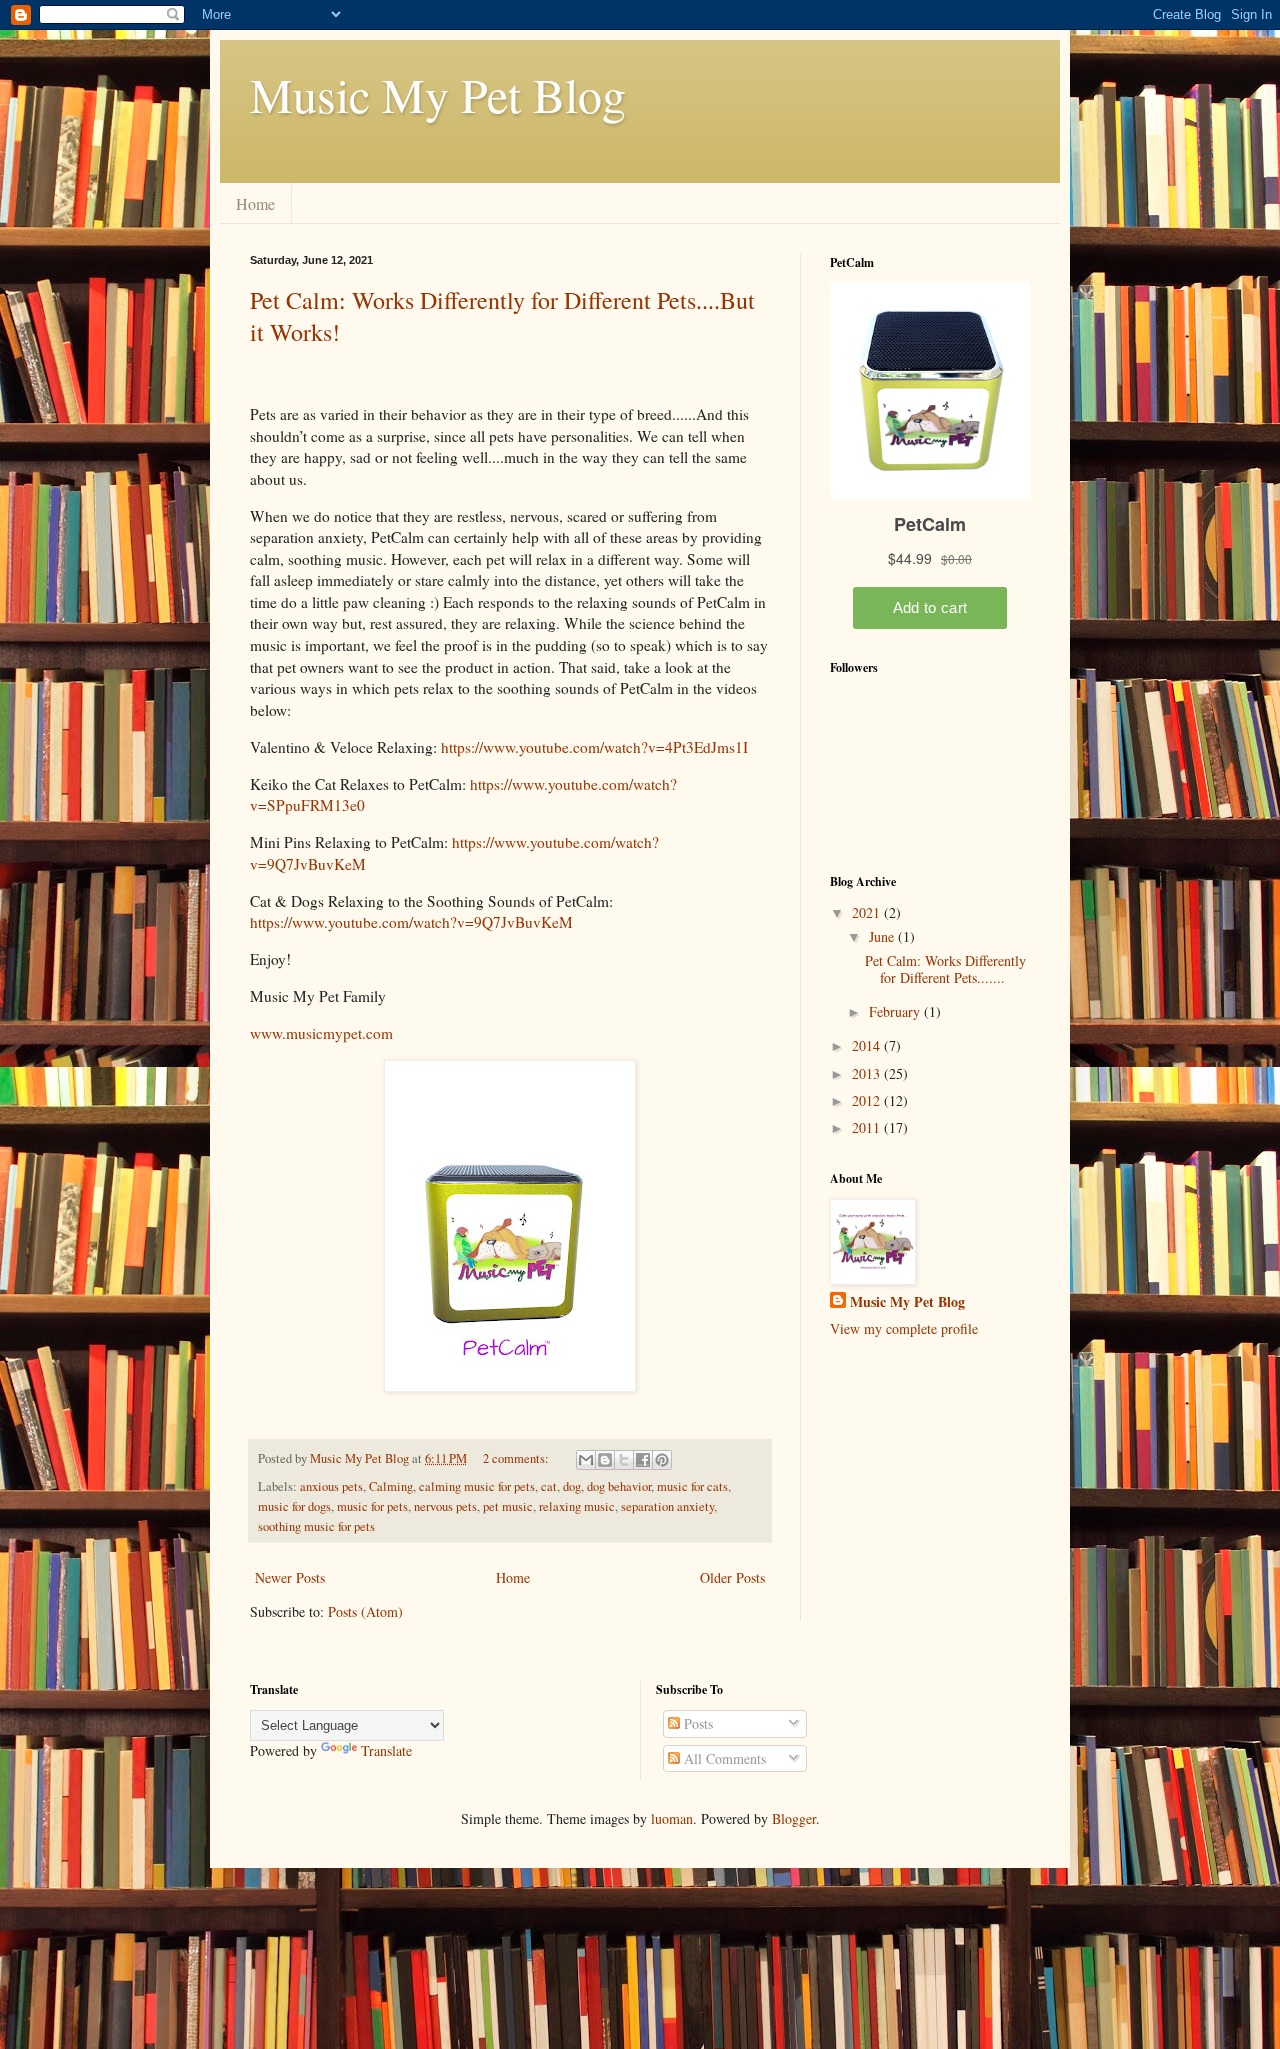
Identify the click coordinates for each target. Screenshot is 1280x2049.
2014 (868, 1045)
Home (255, 203)
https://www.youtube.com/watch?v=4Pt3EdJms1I (594, 747)
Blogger (794, 1818)
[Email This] (586, 1460)
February (896, 1011)
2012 (868, 1100)
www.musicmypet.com (321, 1033)
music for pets (372, 1506)
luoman (672, 1818)
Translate (386, 1750)
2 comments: (517, 1458)
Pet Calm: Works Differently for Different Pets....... (945, 969)
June (883, 936)
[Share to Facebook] (643, 1460)
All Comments (723, 1758)
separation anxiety (667, 1506)
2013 (868, 1073)
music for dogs (294, 1506)
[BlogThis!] (605, 1460)
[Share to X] (624, 1460)
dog (572, 1486)
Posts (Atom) (365, 1611)
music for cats (692, 1486)
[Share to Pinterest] (662, 1460)
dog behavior (619, 1486)
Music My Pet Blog (438, 94)
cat (549, 1486)
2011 (868, 1127)
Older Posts (732, 1577)
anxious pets (331, 1486)
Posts (696, 1723)
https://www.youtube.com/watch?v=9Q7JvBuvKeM (411, 922)
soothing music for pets (316, 1526)
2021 (868, 912)
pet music (508, 1506)
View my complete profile (904, 1328)
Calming (391, 1486)
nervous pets (445, 1506)
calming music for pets (477, 1486)
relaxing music (577, 1506)
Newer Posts (290, 1577)
